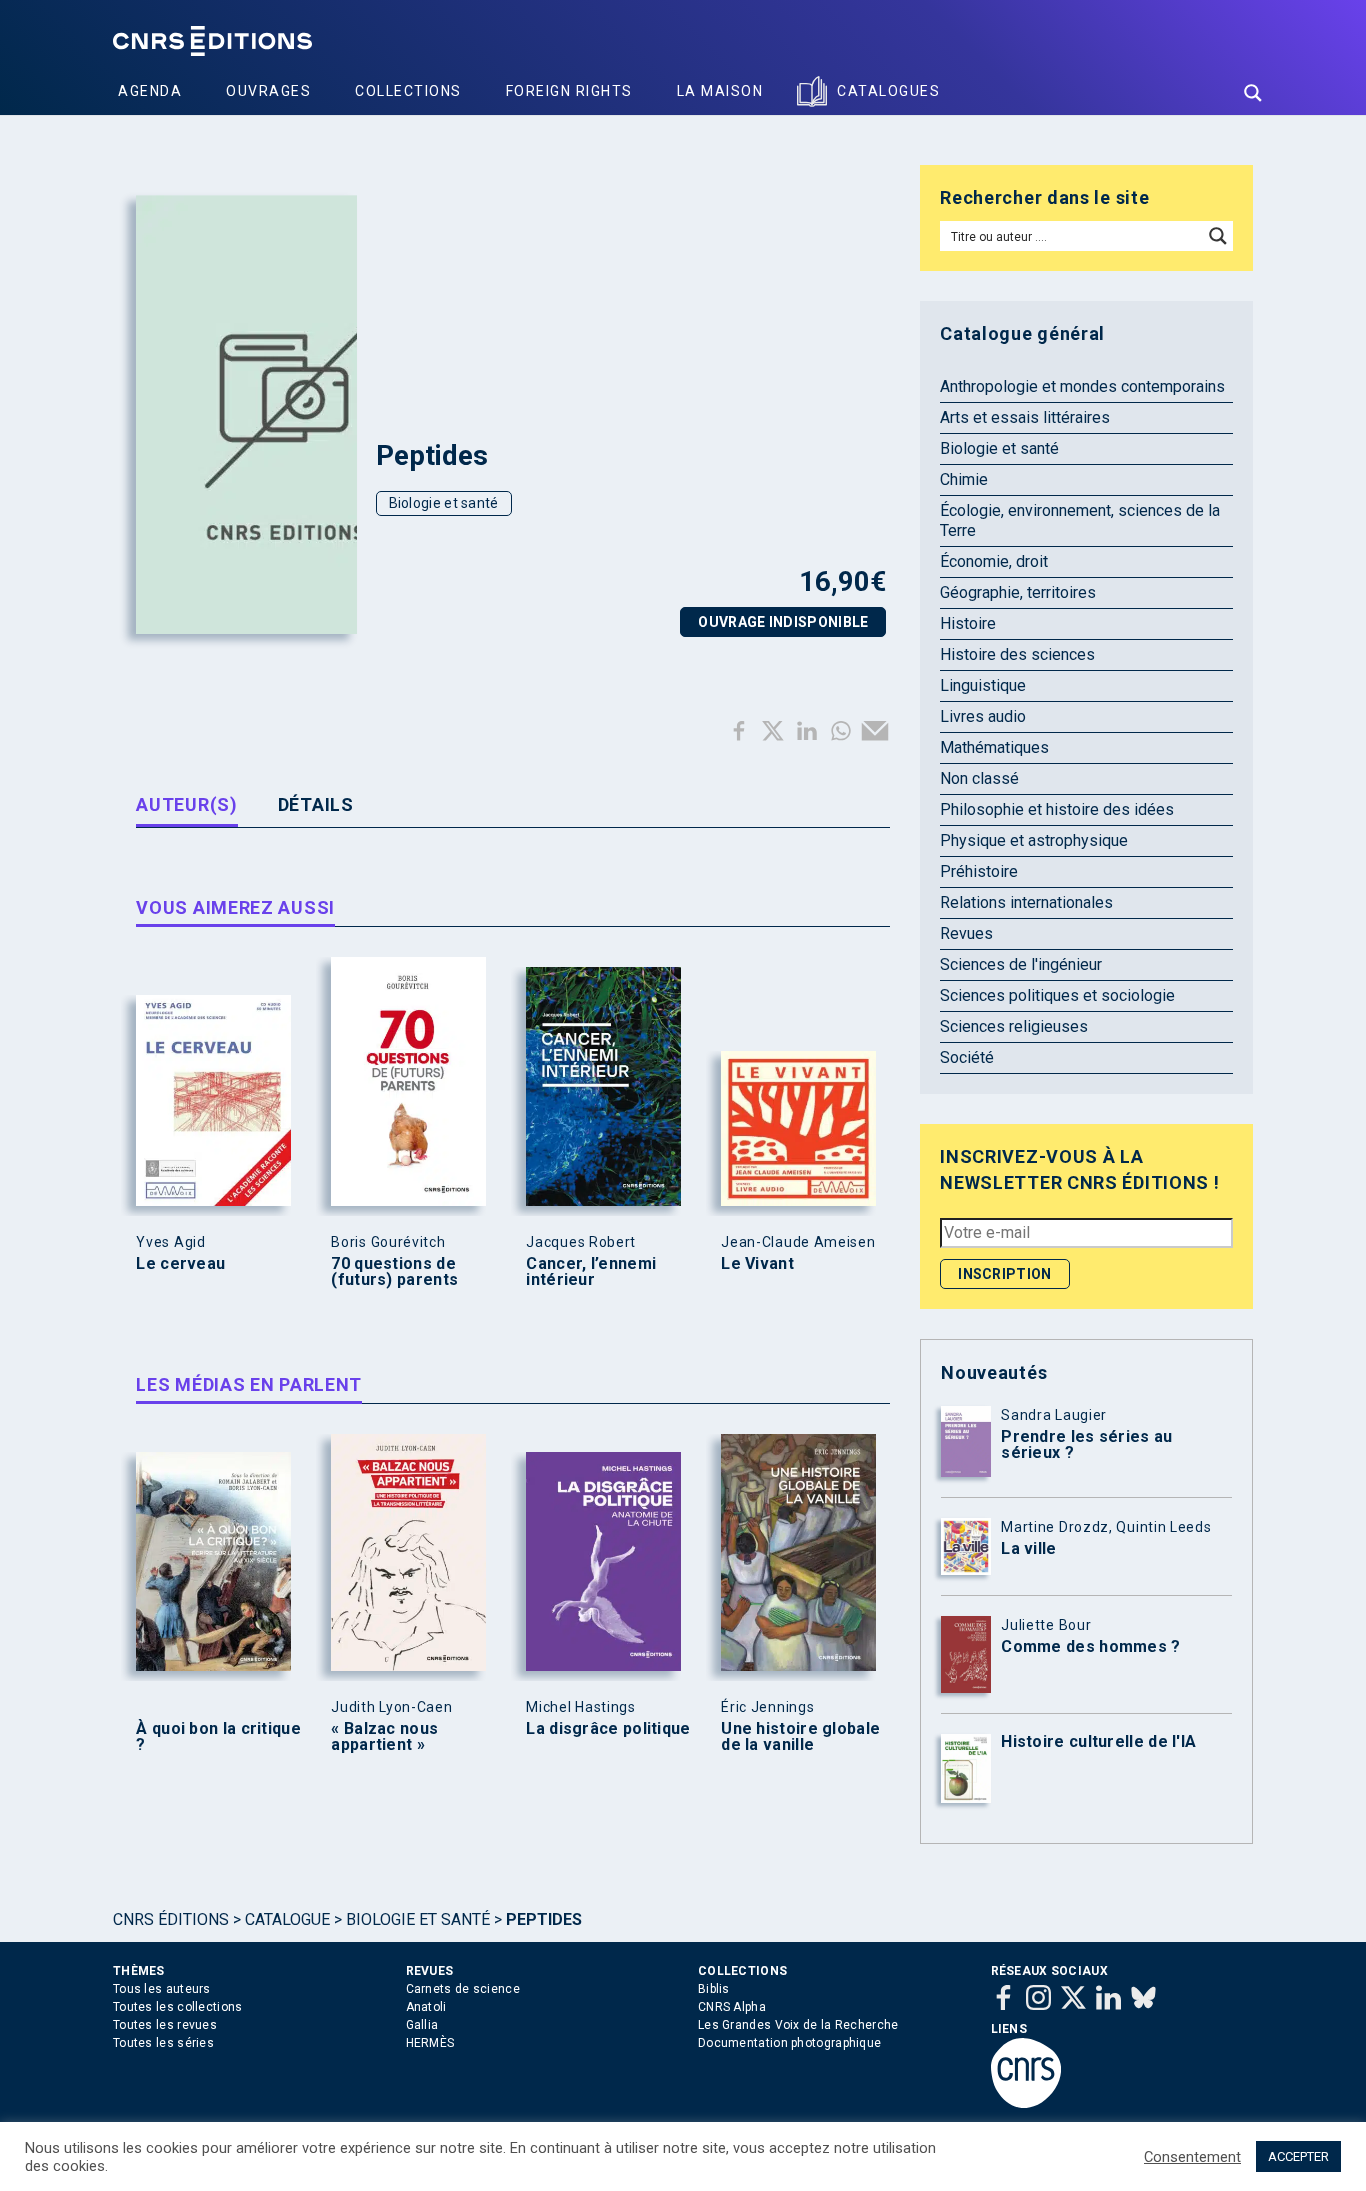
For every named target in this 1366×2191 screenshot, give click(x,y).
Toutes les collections (178, 2007)
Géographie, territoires (1018, 592)
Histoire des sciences (1017, 654)
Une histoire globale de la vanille (800, 1737)
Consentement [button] (1192, 2157)
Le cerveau (180, 1264)
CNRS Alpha (732, 2007)
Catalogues (888, 91)
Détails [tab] (316, 804)
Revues (966, 933)
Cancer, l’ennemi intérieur (591, 1272)
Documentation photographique (789, 2043)
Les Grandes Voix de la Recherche (798, 2025)
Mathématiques (994, 747)
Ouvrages (268, 91)
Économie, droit (994, 561)
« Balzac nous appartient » (384, 1737)
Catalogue (287, 1919)
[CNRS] (1026, 2104)
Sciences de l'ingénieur (1021, 964)
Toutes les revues (165, 2025)
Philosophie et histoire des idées (1057, 809)
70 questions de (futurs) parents (394, 1272)
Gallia (422, 2025)
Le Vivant (757, 1264)
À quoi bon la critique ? (218, 1737)
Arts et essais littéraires (1025, 417)
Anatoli (426, 2007)
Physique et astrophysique (1034, 840)
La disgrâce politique (608, 1729)
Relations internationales (1026, 902)
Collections (408, 91)
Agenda (150, 91)
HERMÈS (430, 2043)
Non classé (979, 778)
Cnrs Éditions (171, 1919)
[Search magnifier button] (1253, 93)
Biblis (714, 1989)
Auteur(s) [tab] (186, 804)
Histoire (968, 623)
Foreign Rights (569, 91)
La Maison (720, 91)
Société (967, 1057)
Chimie (964, 479)
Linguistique (983, 685)
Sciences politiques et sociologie (1057, 995)
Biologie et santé (444, 503)
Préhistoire (979, 871)
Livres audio (983, 716)
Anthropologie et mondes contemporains (1082, 386)
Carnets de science (463, 1989)
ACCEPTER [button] (1298, 2156)
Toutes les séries (163, 2043)
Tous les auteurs (162, 1989)
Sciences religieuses (1014, 1026)
